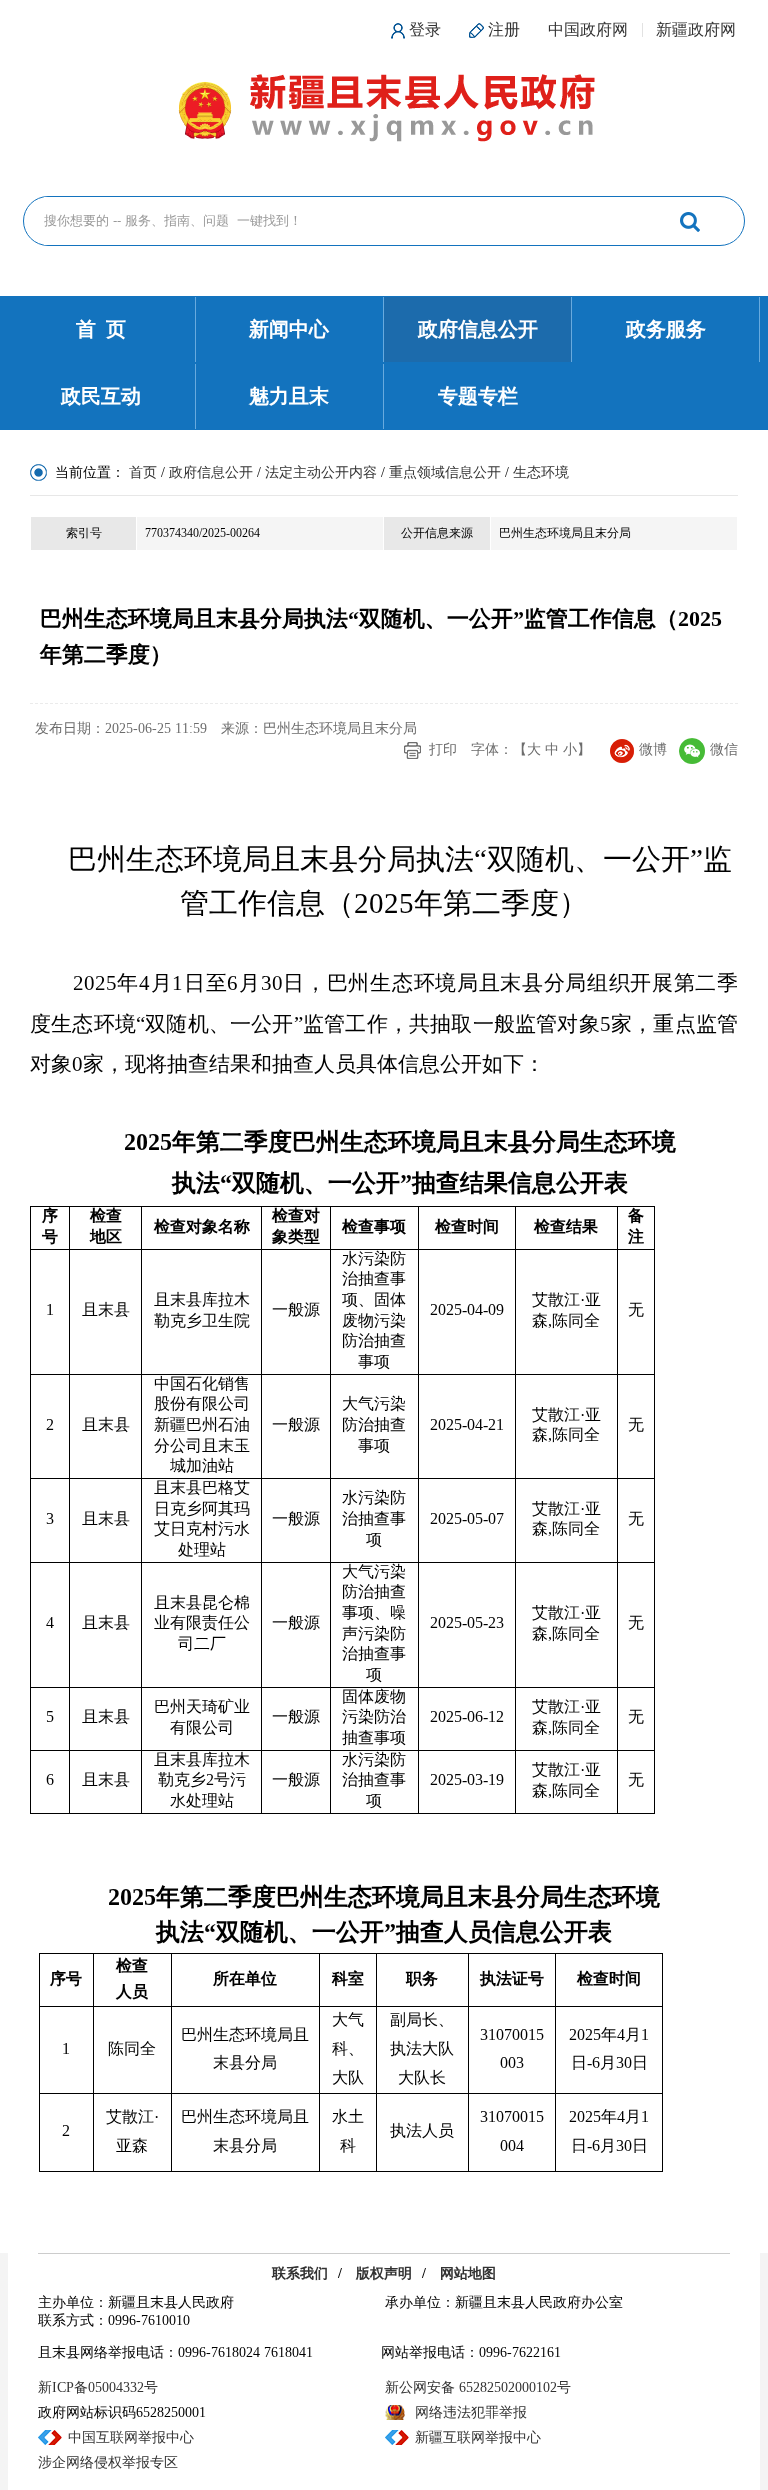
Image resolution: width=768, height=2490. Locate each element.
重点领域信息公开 (445, 472)
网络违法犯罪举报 (471, 2412)
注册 (504, 29)
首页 (143, 472)
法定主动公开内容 (321, 472)
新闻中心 (289, 329)
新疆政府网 (696, 29)
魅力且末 (289, 396)
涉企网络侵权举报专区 (108, 2462)
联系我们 (300, 2273)
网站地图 (468, 2273)
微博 (653, 749)
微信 (724, 749)
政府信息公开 (478, 329)
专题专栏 (478, 396)
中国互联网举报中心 (131, 2437)
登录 (425, 29)
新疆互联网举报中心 (478, 2437)
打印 (443, 749)
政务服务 (666, 329)
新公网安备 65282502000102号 (478, 2387)
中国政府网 (588, 29)
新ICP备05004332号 (98, 2387)
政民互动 (101, 396)
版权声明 (384, 2273)
